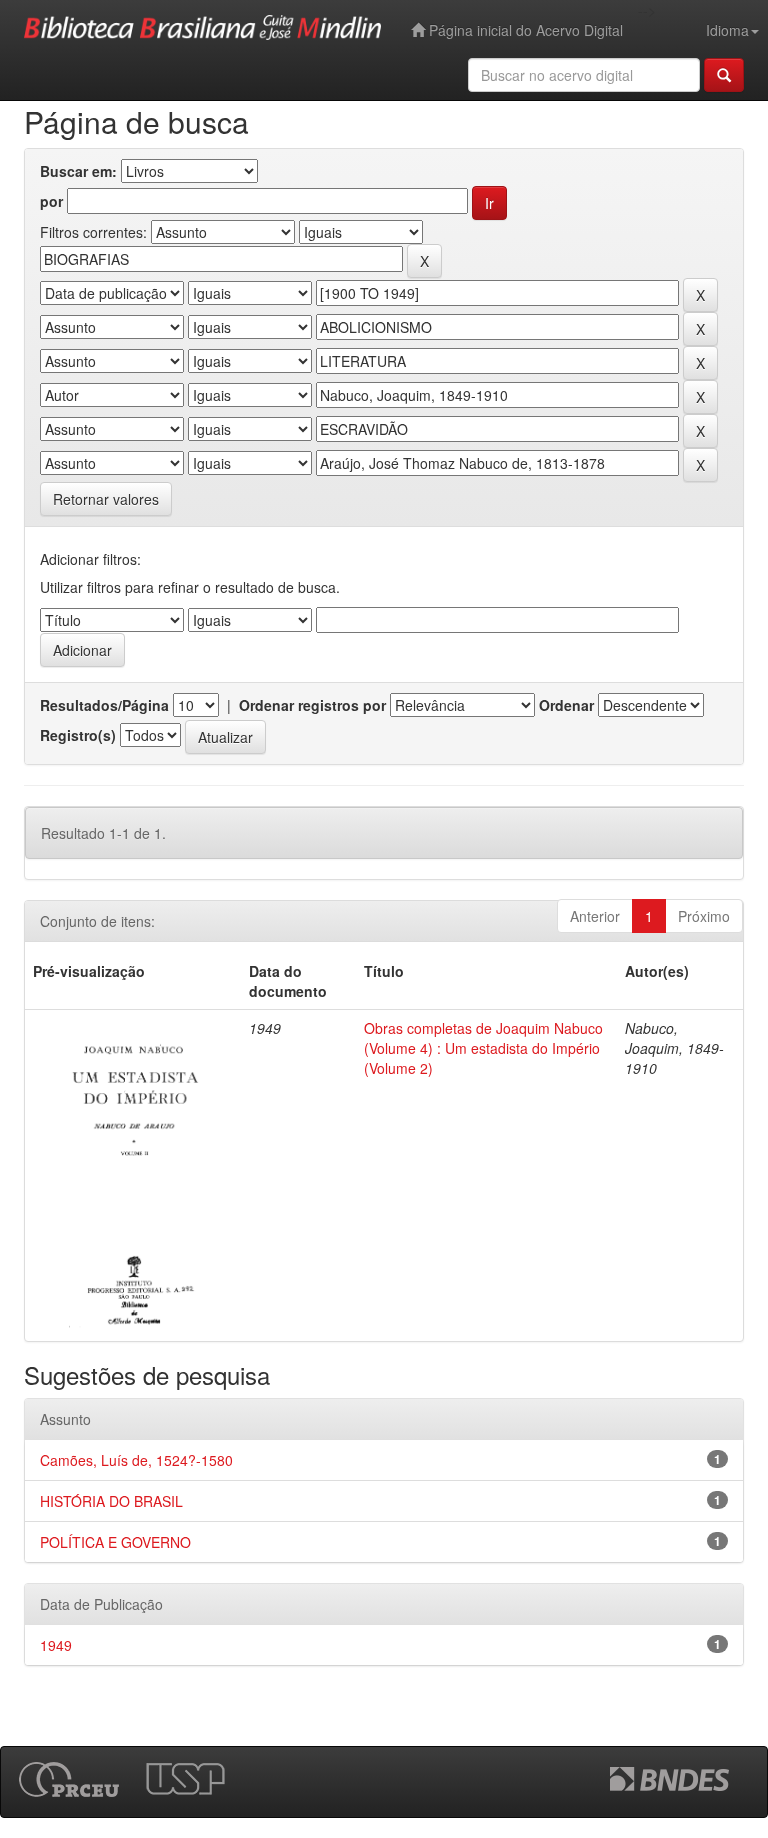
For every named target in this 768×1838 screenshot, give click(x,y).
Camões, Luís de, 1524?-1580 (136, 1460)
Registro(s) (78, 735)
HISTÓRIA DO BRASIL (111, 1501)
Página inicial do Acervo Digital (524, 30)
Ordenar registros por (312, 705)
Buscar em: (78, 171)
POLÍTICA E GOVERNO (115, 1542)
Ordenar (566, 705)
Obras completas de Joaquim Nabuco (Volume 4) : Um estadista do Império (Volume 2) (483, 1048)
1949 (56, 1645)
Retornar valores (106, 499)
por (51, 201)
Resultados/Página (104, 705)
